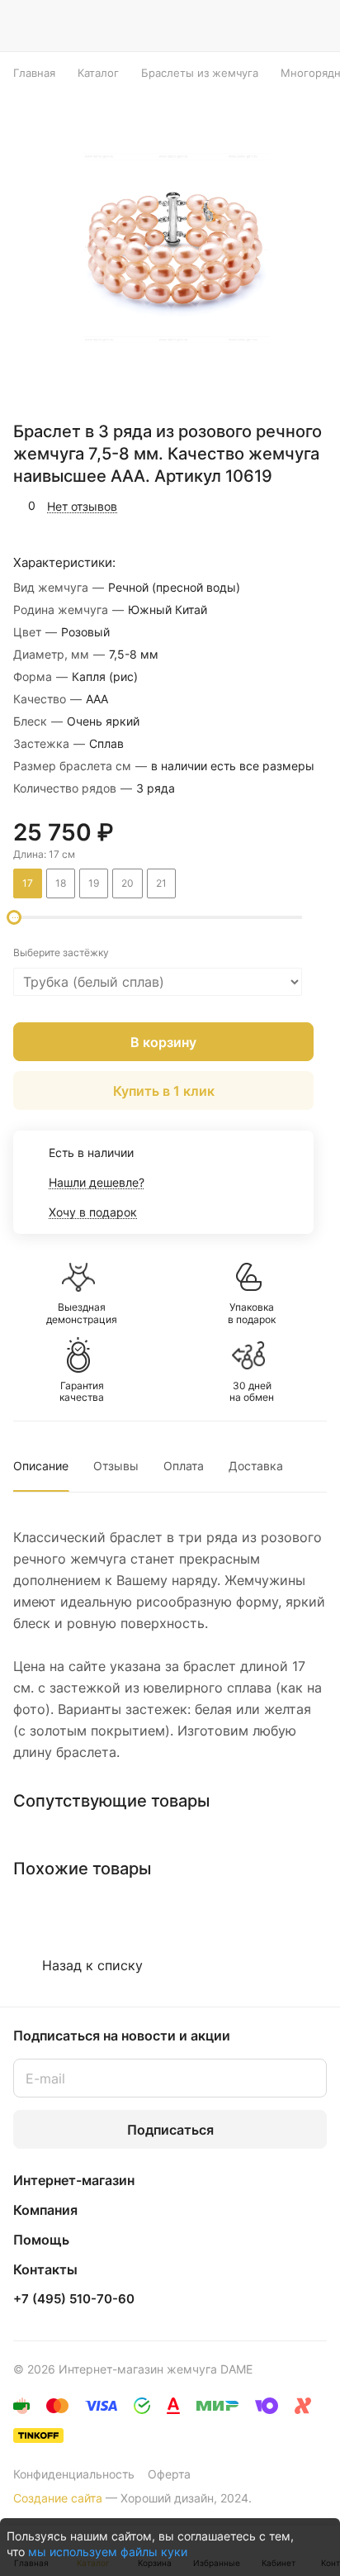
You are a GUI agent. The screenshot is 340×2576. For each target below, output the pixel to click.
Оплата (184, 1466)
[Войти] (281, 26)
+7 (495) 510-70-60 (74, 2299)
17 (28, 883)
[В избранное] (244, 506)
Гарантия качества (82, 1392)
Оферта (169, 2474)
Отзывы (116, 1466)
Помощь (41, 2240)
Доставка (256, 1466)
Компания (45, 2210)
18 (61, 883)
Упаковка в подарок (252, 1313)
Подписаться (170, 2130)
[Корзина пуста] (314, 26)
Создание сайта (58, 2498)
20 (127, 883)
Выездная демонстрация (82, 1313)
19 (94, 883)
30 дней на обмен (252, 1392)
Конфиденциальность (74, 2474)
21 (161, 883)
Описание (41, 1466)
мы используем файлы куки (108, 2552)
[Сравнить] (280, 506)
